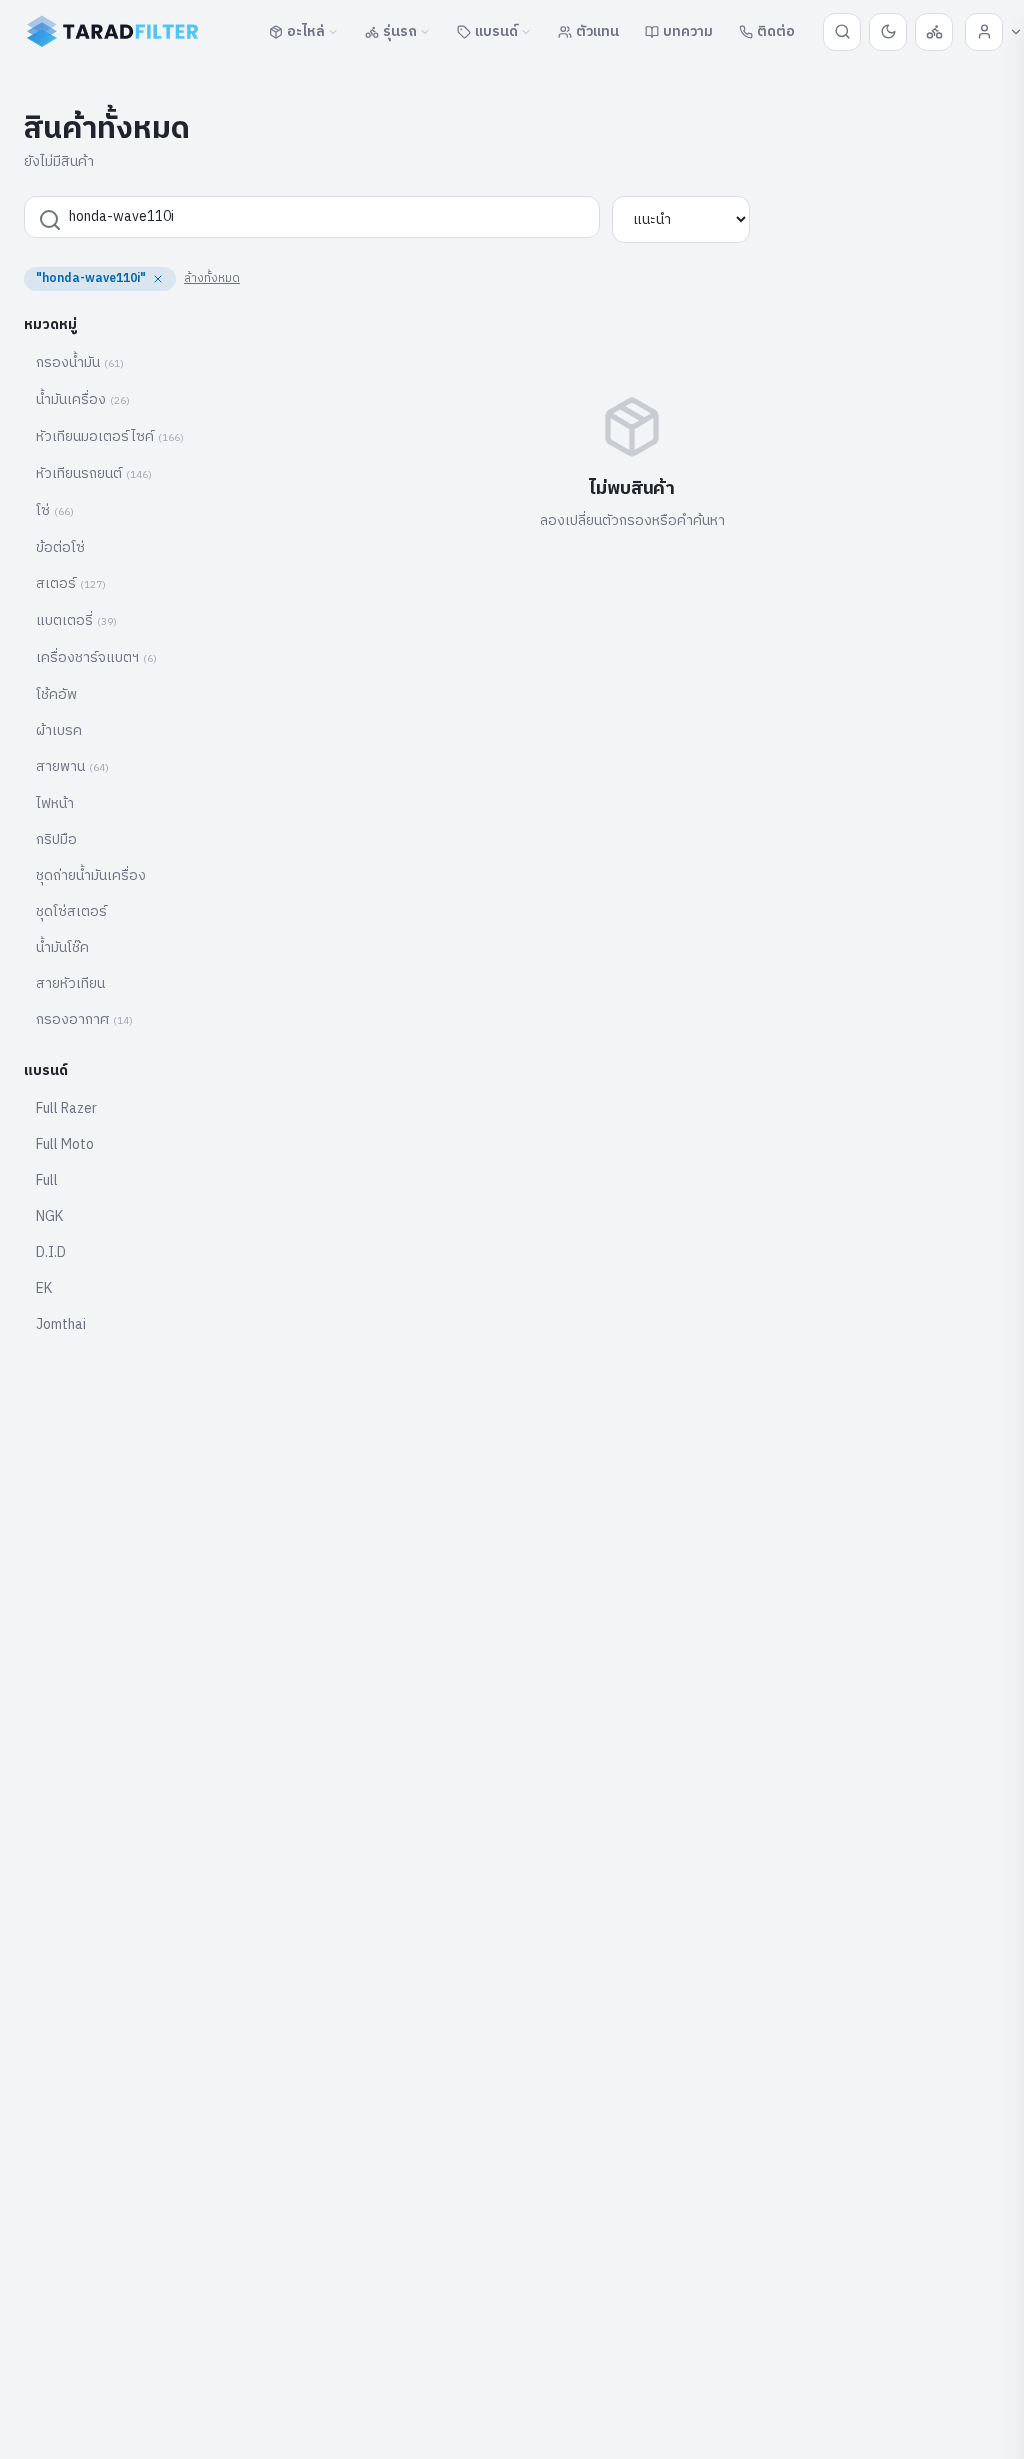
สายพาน (72, 766)
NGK (49, 1216)
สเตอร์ (71, 583)
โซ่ (55, 510)
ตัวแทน (597, 31)
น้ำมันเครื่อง (83, 399)
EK (44, 1288)
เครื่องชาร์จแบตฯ (96, 657)
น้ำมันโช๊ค (62, 947)
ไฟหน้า (55, 803)
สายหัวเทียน (70, 983)
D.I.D (51, 1252)
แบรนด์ (496, 31)
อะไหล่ (306, 31)
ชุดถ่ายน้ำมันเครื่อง (91, 875)
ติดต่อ (776, 31)
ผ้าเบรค (59, 730)
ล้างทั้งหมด (212, 278)
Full (47, 1180)
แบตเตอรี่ (76, 620)
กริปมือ (56, 839)
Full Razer (66, 1108)
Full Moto (65, 1144)
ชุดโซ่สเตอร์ (71, 911)
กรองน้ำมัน (80, 362)
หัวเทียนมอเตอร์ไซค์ (110, 436)
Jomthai (61, 1324)
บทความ (688, 31)
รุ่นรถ (400, 31)
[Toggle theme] (888, 32)
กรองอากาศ (84, 1019)
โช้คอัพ (56, 694)
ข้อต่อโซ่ (60, 547)
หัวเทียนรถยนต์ (94, 473)
